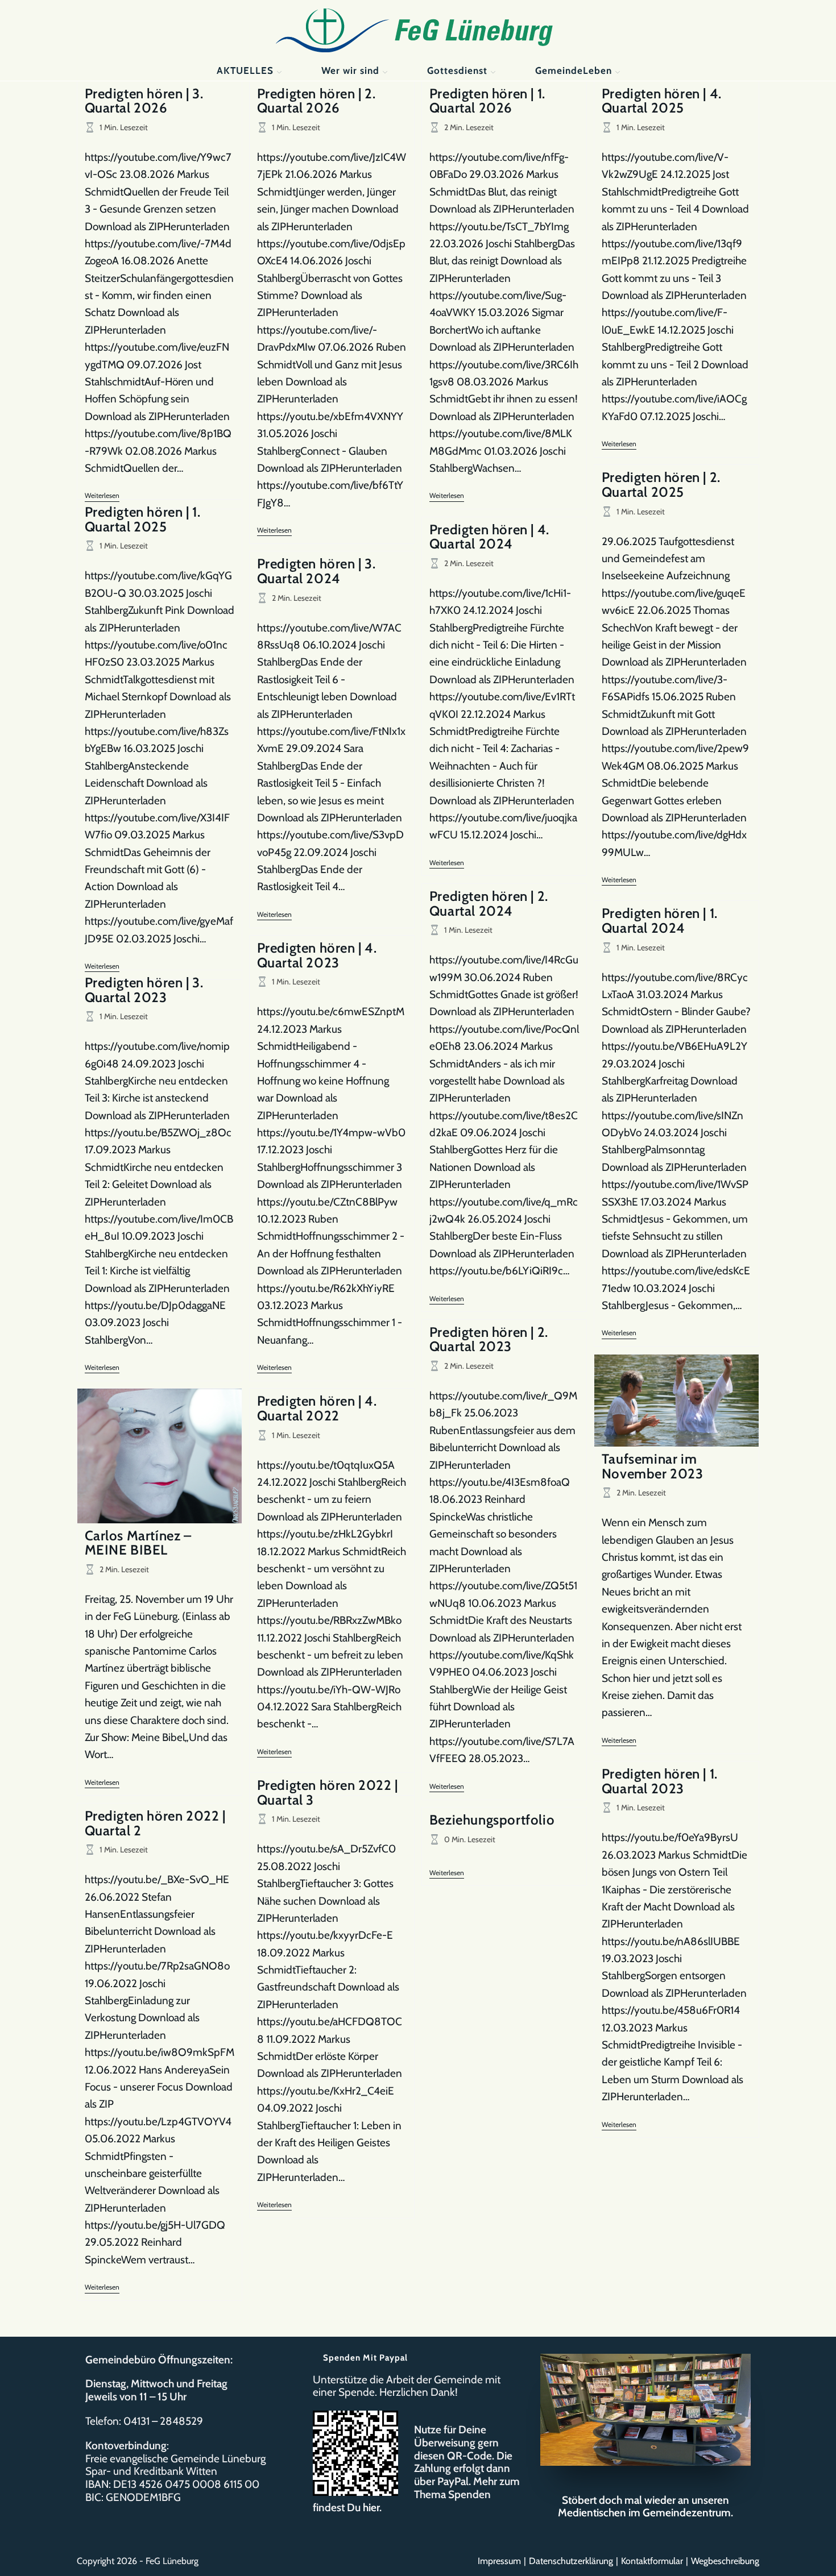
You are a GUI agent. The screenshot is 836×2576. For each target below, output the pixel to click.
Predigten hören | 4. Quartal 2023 (317, 955)
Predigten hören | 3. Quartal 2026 (144, 101)
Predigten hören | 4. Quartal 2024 (489, 537)
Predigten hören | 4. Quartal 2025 (662, 101)
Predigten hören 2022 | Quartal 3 (328, 1792)
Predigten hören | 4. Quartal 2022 (317, 1408)
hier (371, 2508)
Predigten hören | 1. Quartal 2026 (487, 101)
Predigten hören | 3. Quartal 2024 (316, 571)
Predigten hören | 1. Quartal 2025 (143, 519)
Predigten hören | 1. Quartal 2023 (660, 1781)
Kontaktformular (652, 2561)
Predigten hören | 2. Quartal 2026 (316, 101)
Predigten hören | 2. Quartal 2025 (661, 485)
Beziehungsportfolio (492, 1820)
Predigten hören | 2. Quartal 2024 (489, 903)
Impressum (499, 2561)
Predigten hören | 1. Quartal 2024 (660, 921)
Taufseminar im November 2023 (653, 1466)
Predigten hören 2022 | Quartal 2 (155, 1823)
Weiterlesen (102, 496)
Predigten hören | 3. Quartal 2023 (144, 990)
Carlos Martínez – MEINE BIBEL (138, 1543)
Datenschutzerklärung (571, 2561)
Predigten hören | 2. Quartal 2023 (489, 1339)
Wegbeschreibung (725, 2561)
